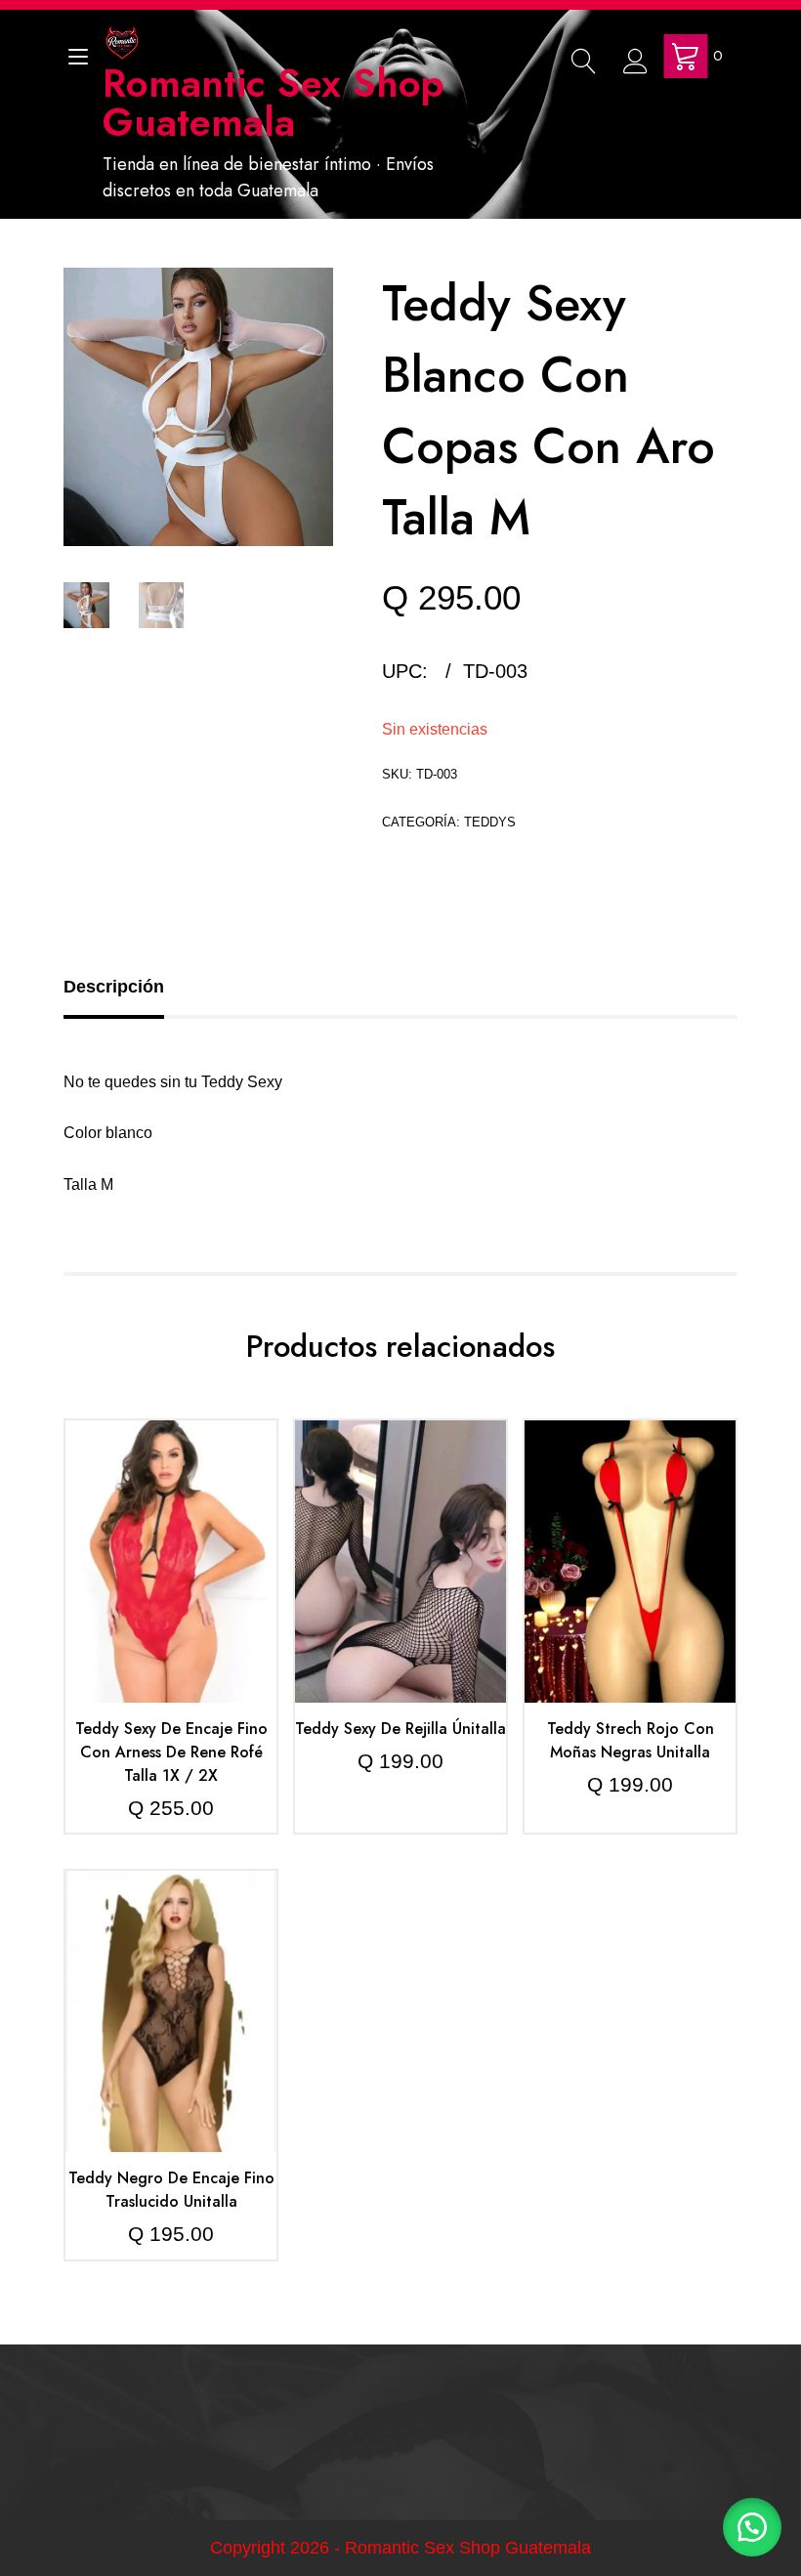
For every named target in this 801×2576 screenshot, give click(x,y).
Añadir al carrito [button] (170, 1518)
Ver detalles (170, 1577)
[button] (752, 2527)
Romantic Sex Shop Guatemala (274, 103)
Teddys (490, 822)
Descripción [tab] (114, 987)
